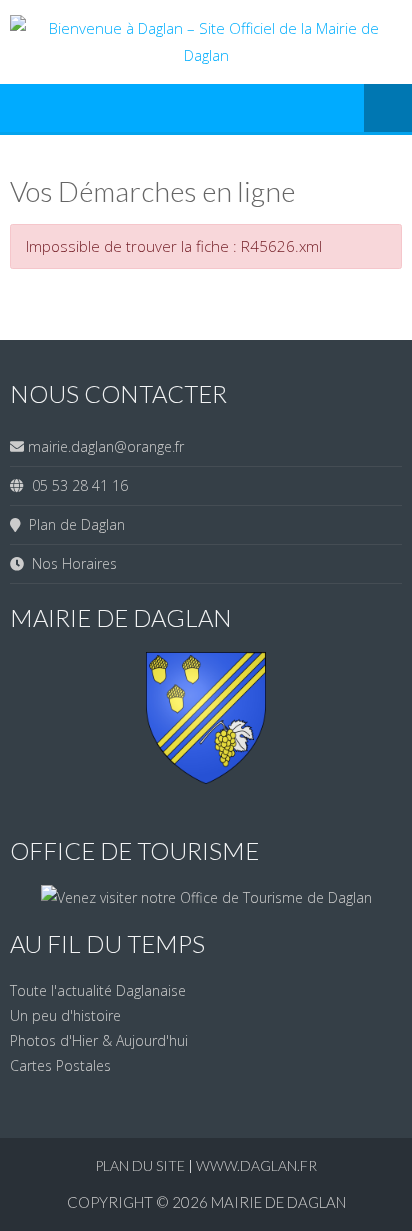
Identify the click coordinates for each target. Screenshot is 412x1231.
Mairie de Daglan (278, 1202)
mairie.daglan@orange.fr (106, 446)
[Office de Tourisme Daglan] (206, 897)
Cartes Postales (60, 1065)
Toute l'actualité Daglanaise (98, 990)
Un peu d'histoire (65, 1015)
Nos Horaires (70, 563)
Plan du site (141, 1165)
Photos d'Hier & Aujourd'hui (99, 1040)
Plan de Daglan (73, 524)
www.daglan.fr (256, 1165)
